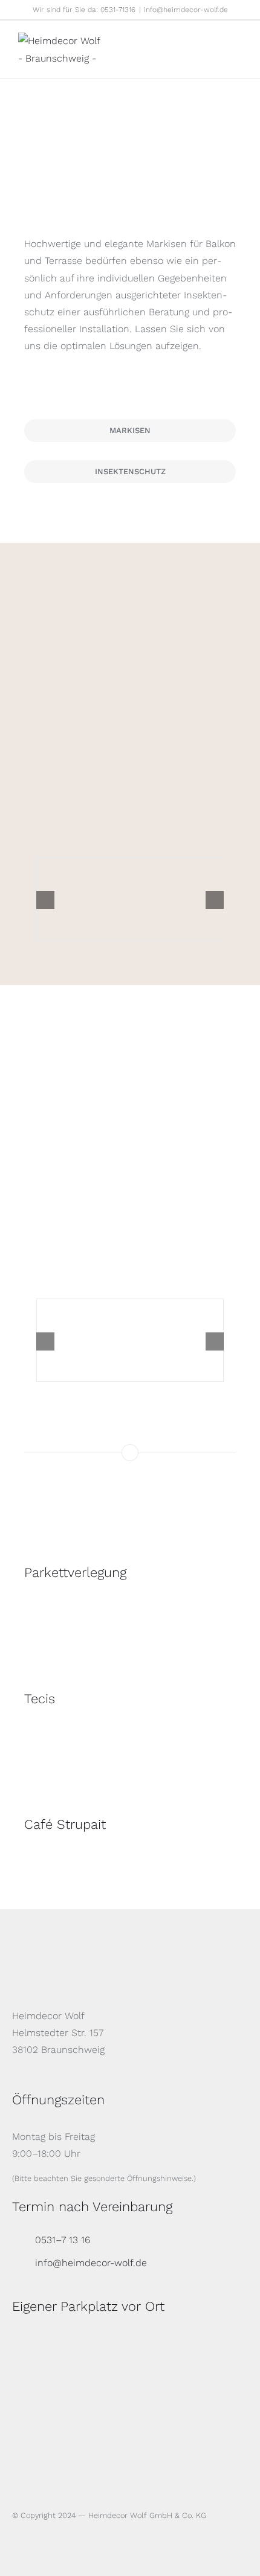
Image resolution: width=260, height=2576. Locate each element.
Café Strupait (65, 1824)
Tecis (40, 1699)
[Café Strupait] (130, 1773)
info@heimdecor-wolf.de (186, 10)
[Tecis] (130, 1647)
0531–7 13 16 (63, 2240)
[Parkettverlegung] (130, 1522)
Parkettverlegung (75, 1572)
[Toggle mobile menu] (237, 41)
